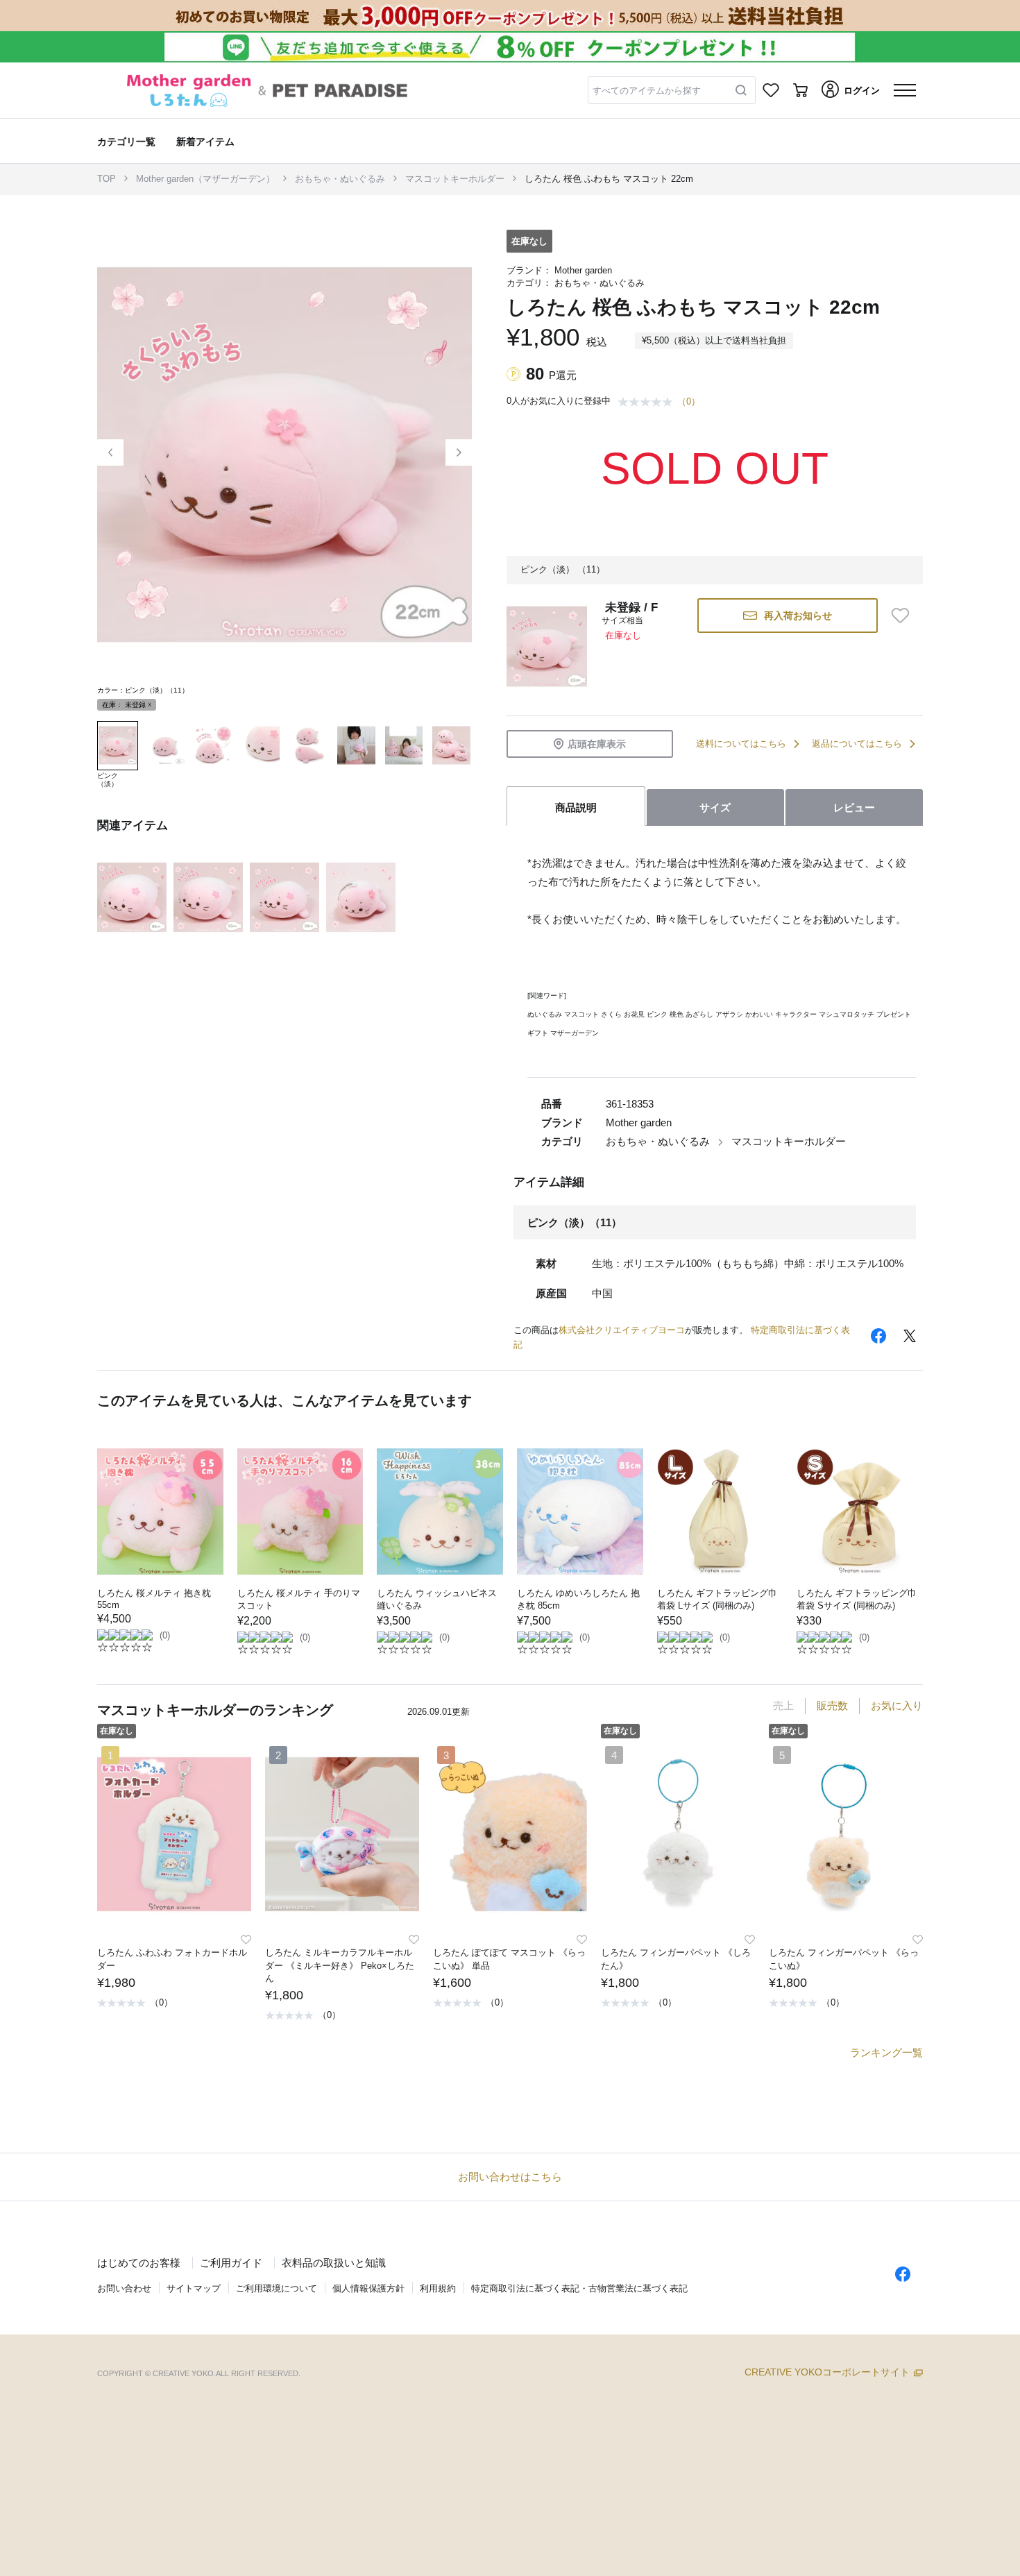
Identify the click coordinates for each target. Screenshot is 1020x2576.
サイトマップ (194, 2288)
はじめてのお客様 (139, 2263)
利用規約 (438, 2288)
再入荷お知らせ (798, 616)
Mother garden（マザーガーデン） (205, 179)
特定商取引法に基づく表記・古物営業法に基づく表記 (579, 2288)
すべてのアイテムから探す (647, 91)
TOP (107, 179)
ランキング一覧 (886, 2052)
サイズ (715, 807)
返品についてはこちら (857, 744)
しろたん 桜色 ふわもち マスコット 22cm (609, 179)
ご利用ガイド (231, 2263)
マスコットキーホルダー (455, 179)
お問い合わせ (124, 2288)
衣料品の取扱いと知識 (334, 2263)
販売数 (832, 1705)
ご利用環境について (277, 2288)
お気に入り (897, 1705)
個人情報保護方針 (368, 2288)
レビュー (854, 807)
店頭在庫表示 (597, 744)
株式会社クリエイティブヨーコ (622, 1330)
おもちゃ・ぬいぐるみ (340, 179)
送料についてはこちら (741, 744)
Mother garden (583, 270)
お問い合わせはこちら (510, 2177)
